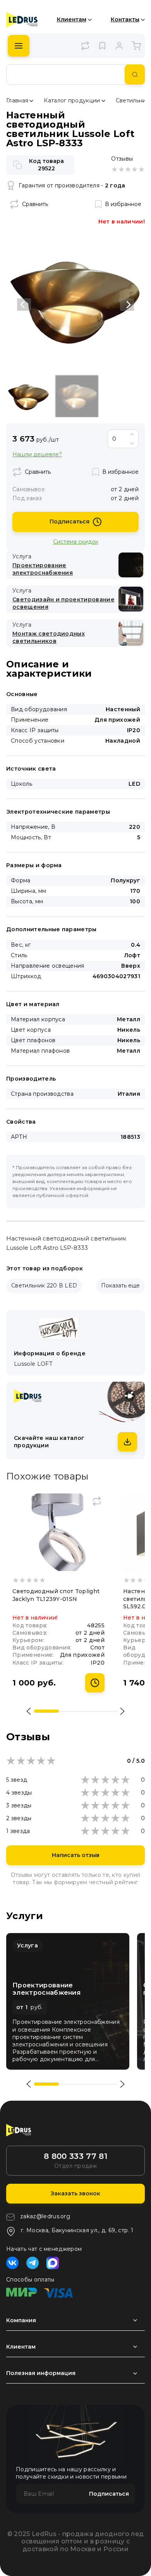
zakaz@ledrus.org (45, 2216)
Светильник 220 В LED (44, 1285)
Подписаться (69, 521)
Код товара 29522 (46, 165)
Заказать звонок (75, 2193)
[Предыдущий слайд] (24, 305)
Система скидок (76, 541)
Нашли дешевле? (37, 455)
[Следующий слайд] (127, 305)
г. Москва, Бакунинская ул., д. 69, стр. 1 (77, 2230)
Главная (17, 100)
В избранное (123, 204)
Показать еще (120, 1285)
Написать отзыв (76, 1855)
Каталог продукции (72, 100)
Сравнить (35, 204)
